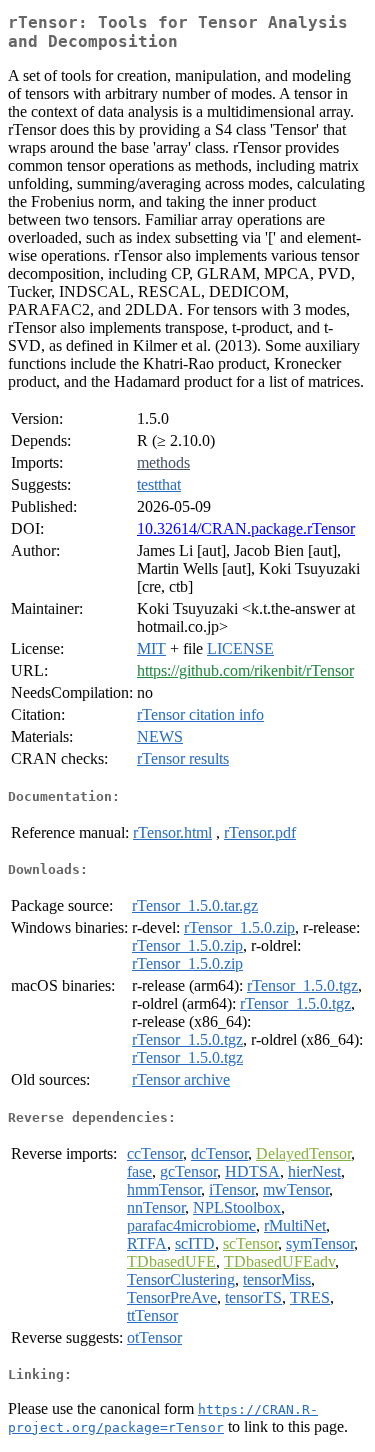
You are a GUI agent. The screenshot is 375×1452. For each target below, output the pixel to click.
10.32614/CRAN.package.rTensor (246, 528)
